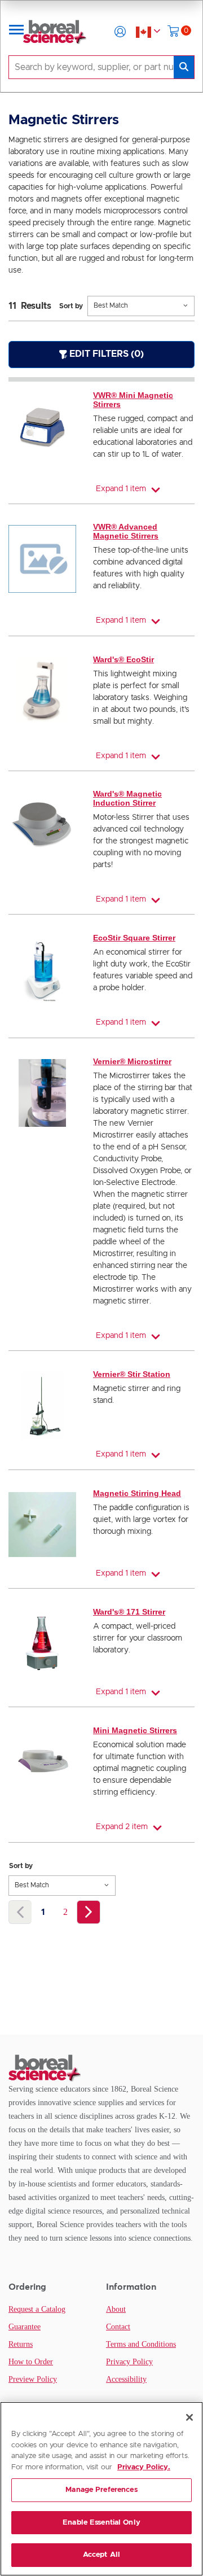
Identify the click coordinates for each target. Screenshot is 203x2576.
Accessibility (126, 2379)
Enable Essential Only (101, 2523)
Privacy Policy (129, 2362)
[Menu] (16, 32)
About (116, 2309)
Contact (118, 2327)
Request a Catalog (37, 2309)
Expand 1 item (121, 489)
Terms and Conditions (141, 2344)
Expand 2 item (122, 1827)
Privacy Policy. (144, 2467)
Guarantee (25, 2327)
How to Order (31, 2362)
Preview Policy (33, 2379)
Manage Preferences (101, 2490)
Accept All (101, 2555)
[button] (120, 32)
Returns (21, 2344)
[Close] (189, 2417)
